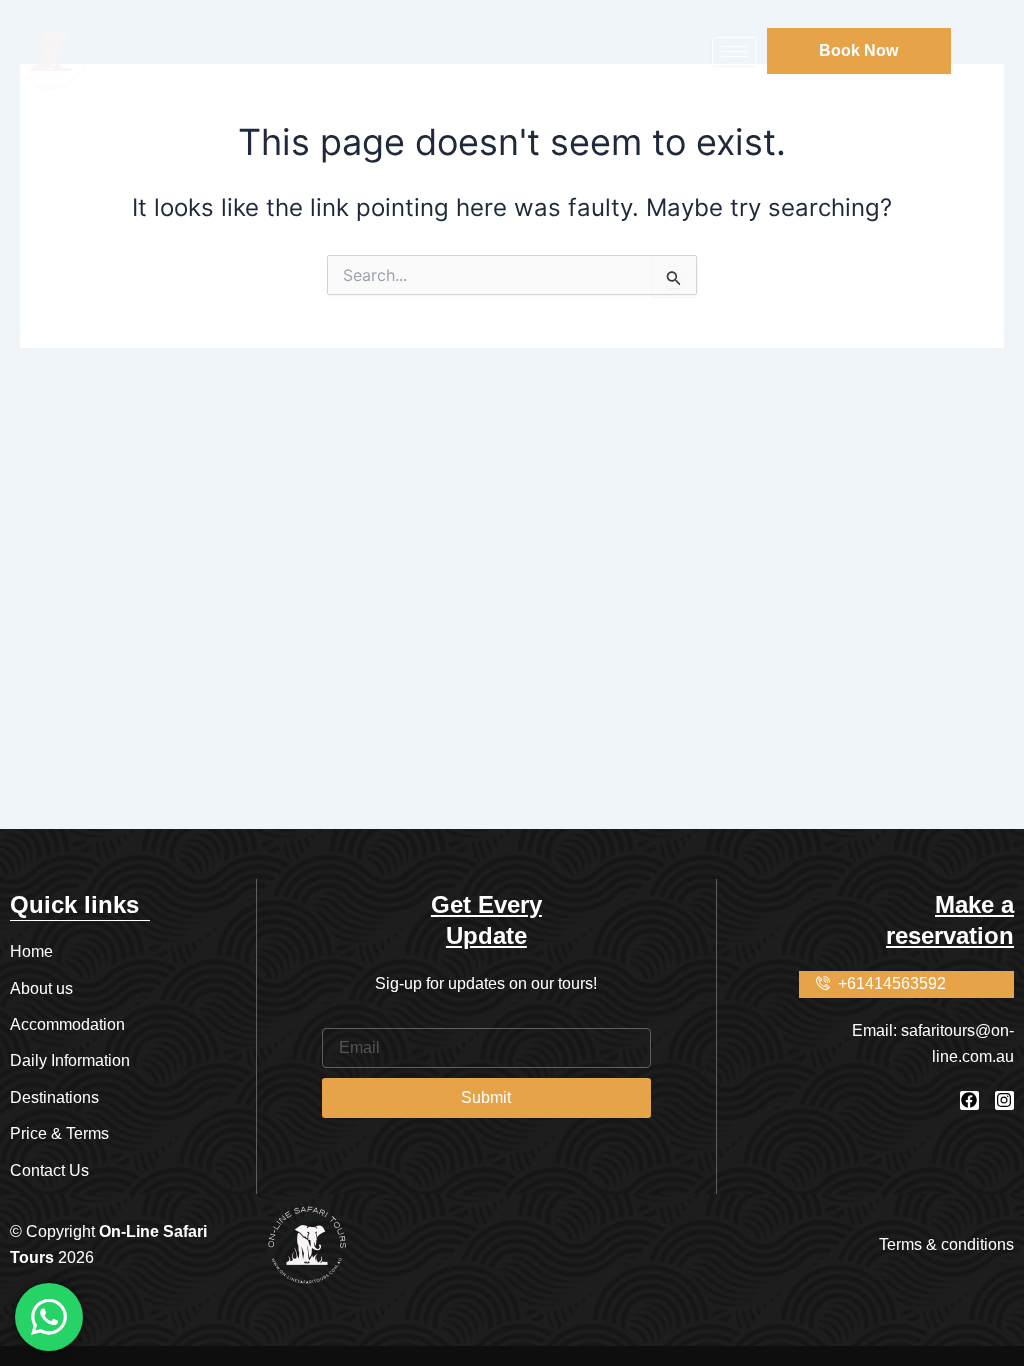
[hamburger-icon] (734, 51)
